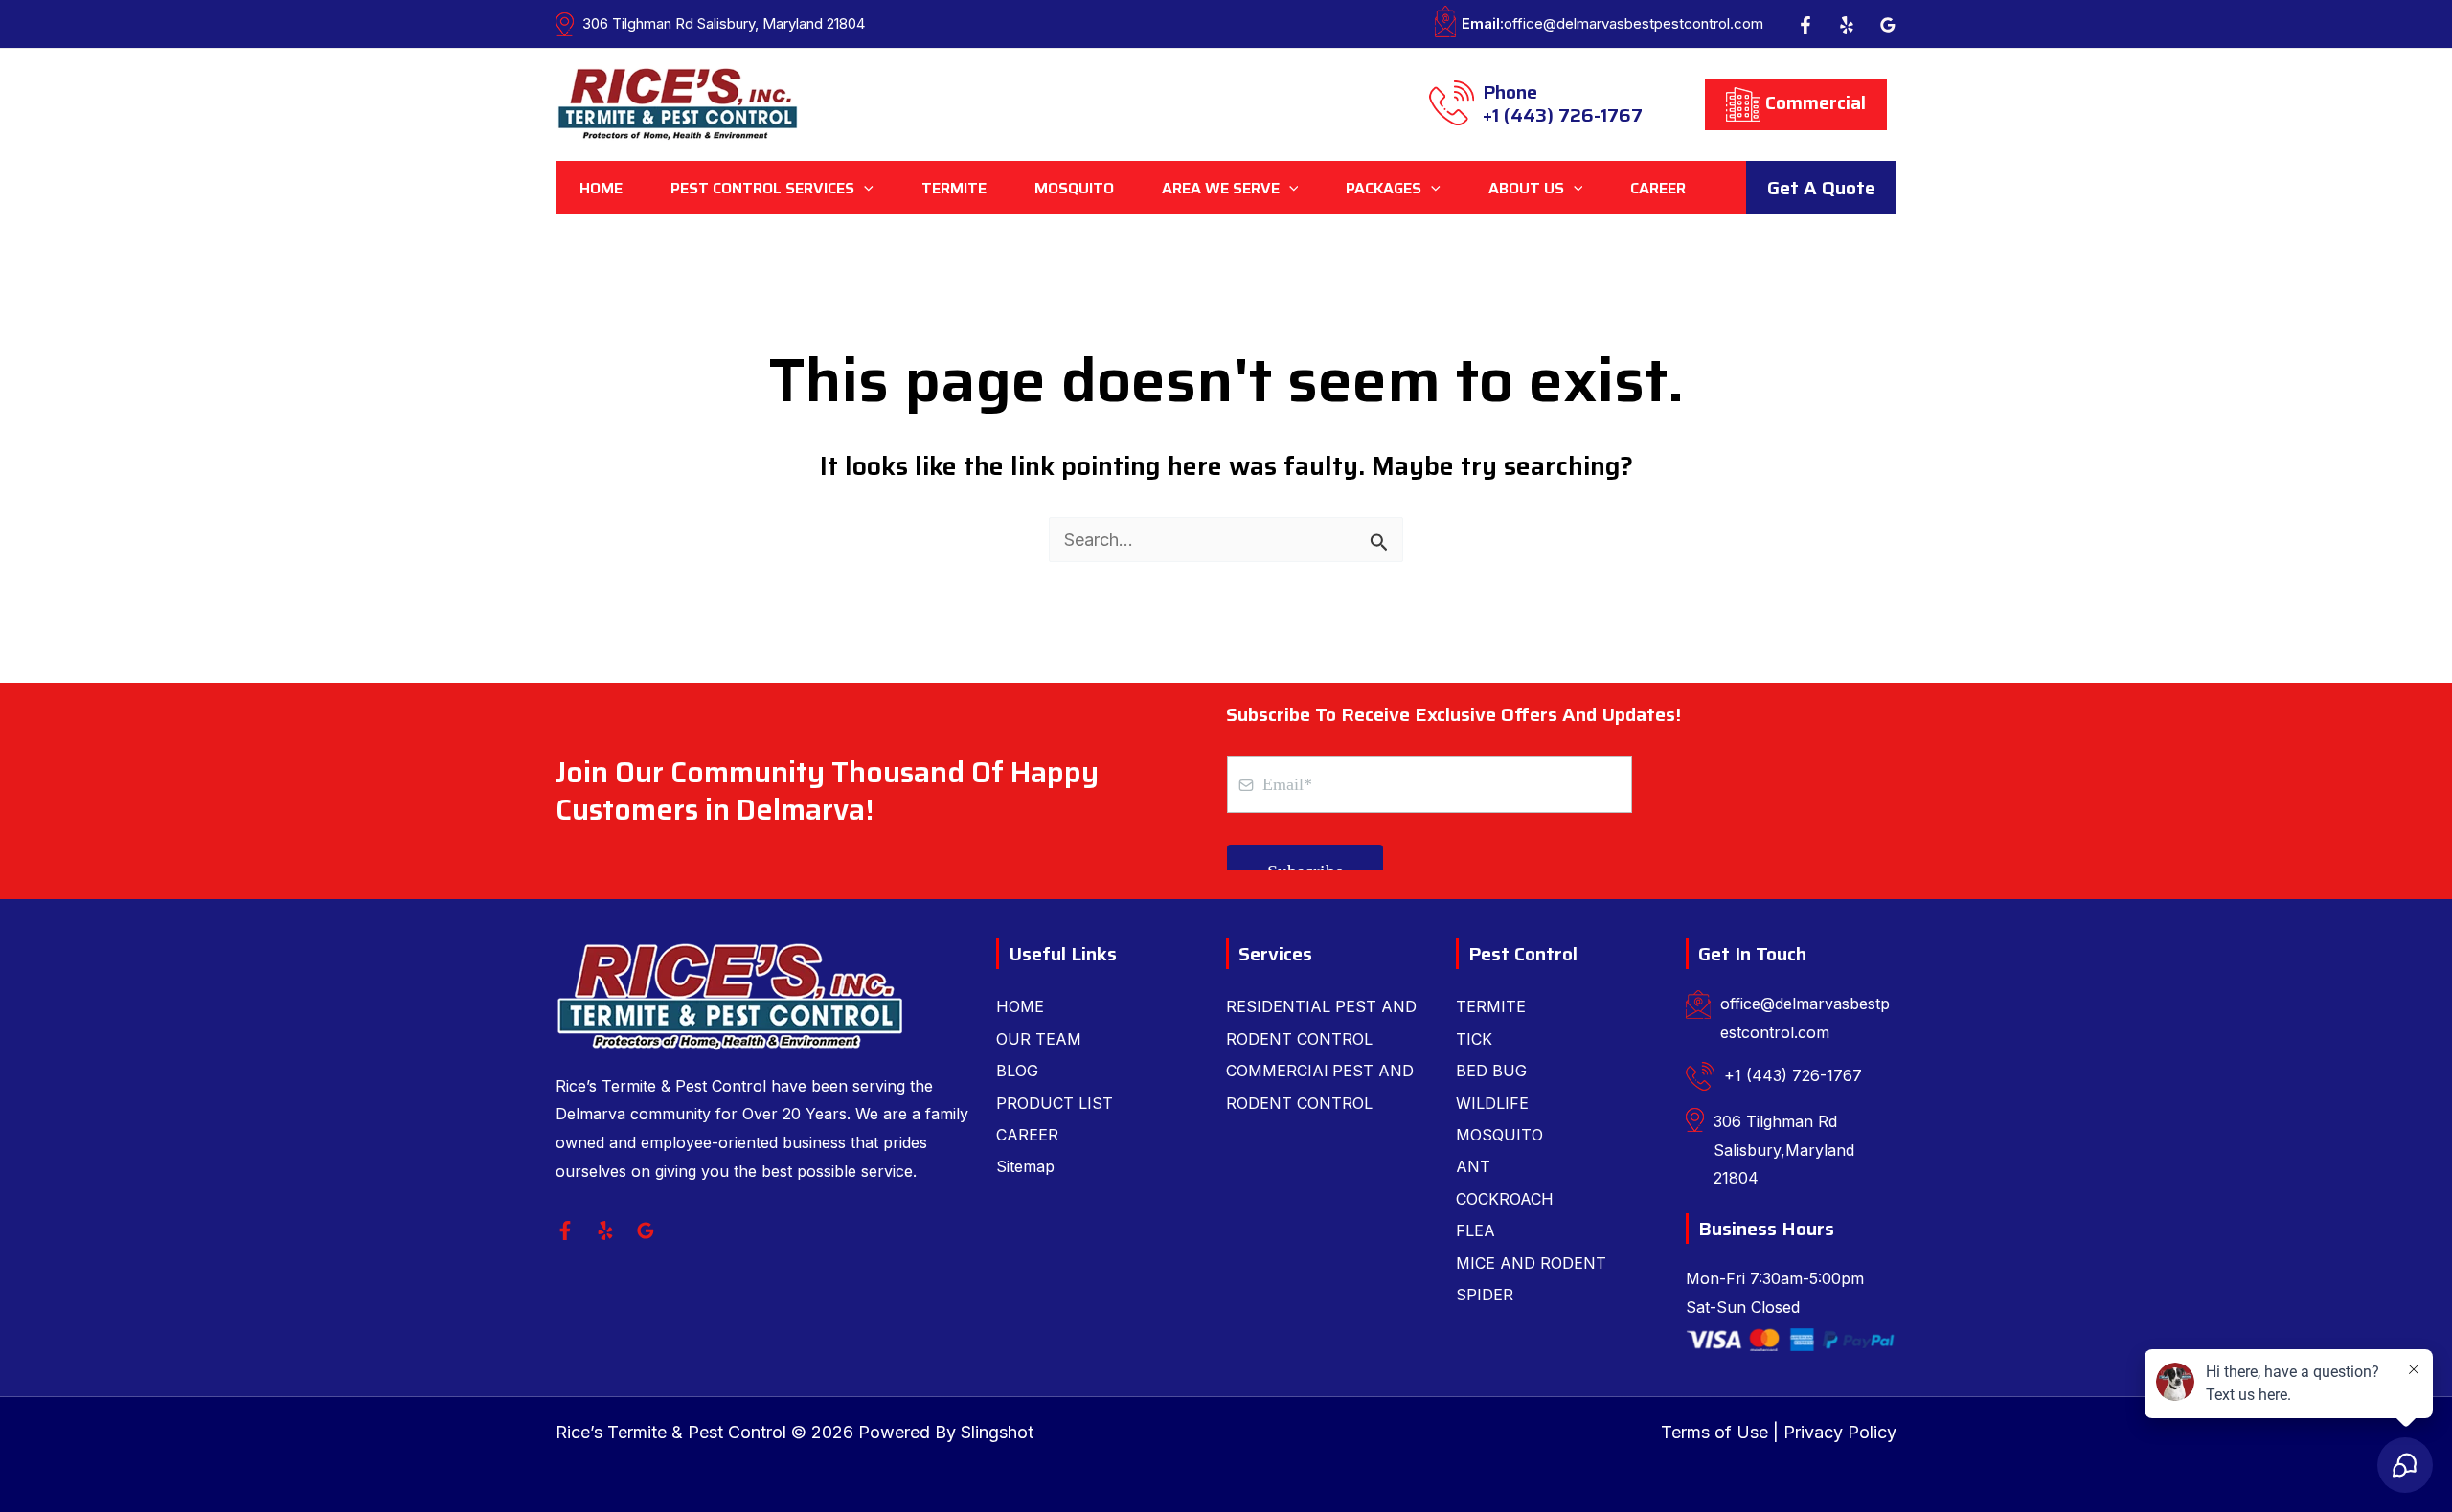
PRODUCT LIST (1055, 1103)
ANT (1473, 1166)
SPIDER (1485, 1295)
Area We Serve (1221, 188)
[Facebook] (1805, 25)
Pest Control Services (762, 188)
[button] (864, 188)
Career (1658, 188)
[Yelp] (1847, 25)
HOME (1020, 1006)
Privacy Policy (1840, 1432)
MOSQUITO (1499, 1135)
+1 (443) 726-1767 (1563, 105)
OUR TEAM (1039, 1039)
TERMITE (1491, 1006)
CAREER (1027, 1135)
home (601, 188)
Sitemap (1025, 1166)
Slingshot (997, 1432)
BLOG (1017, 1071)
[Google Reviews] (1888, 25)
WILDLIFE (1492, 1103)
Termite (954, 188)
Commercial (1813, 102)
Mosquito (1074, 188)
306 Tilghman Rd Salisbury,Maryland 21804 (1784, 1150)
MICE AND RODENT (1531, 1263)
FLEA (1476, 1230)
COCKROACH (1505, 1199)
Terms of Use (1714, 1432)
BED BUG (1491, 1071)
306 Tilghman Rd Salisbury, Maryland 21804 (724, 23)
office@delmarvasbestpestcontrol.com (1612, 23)
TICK (1474, 1039)
